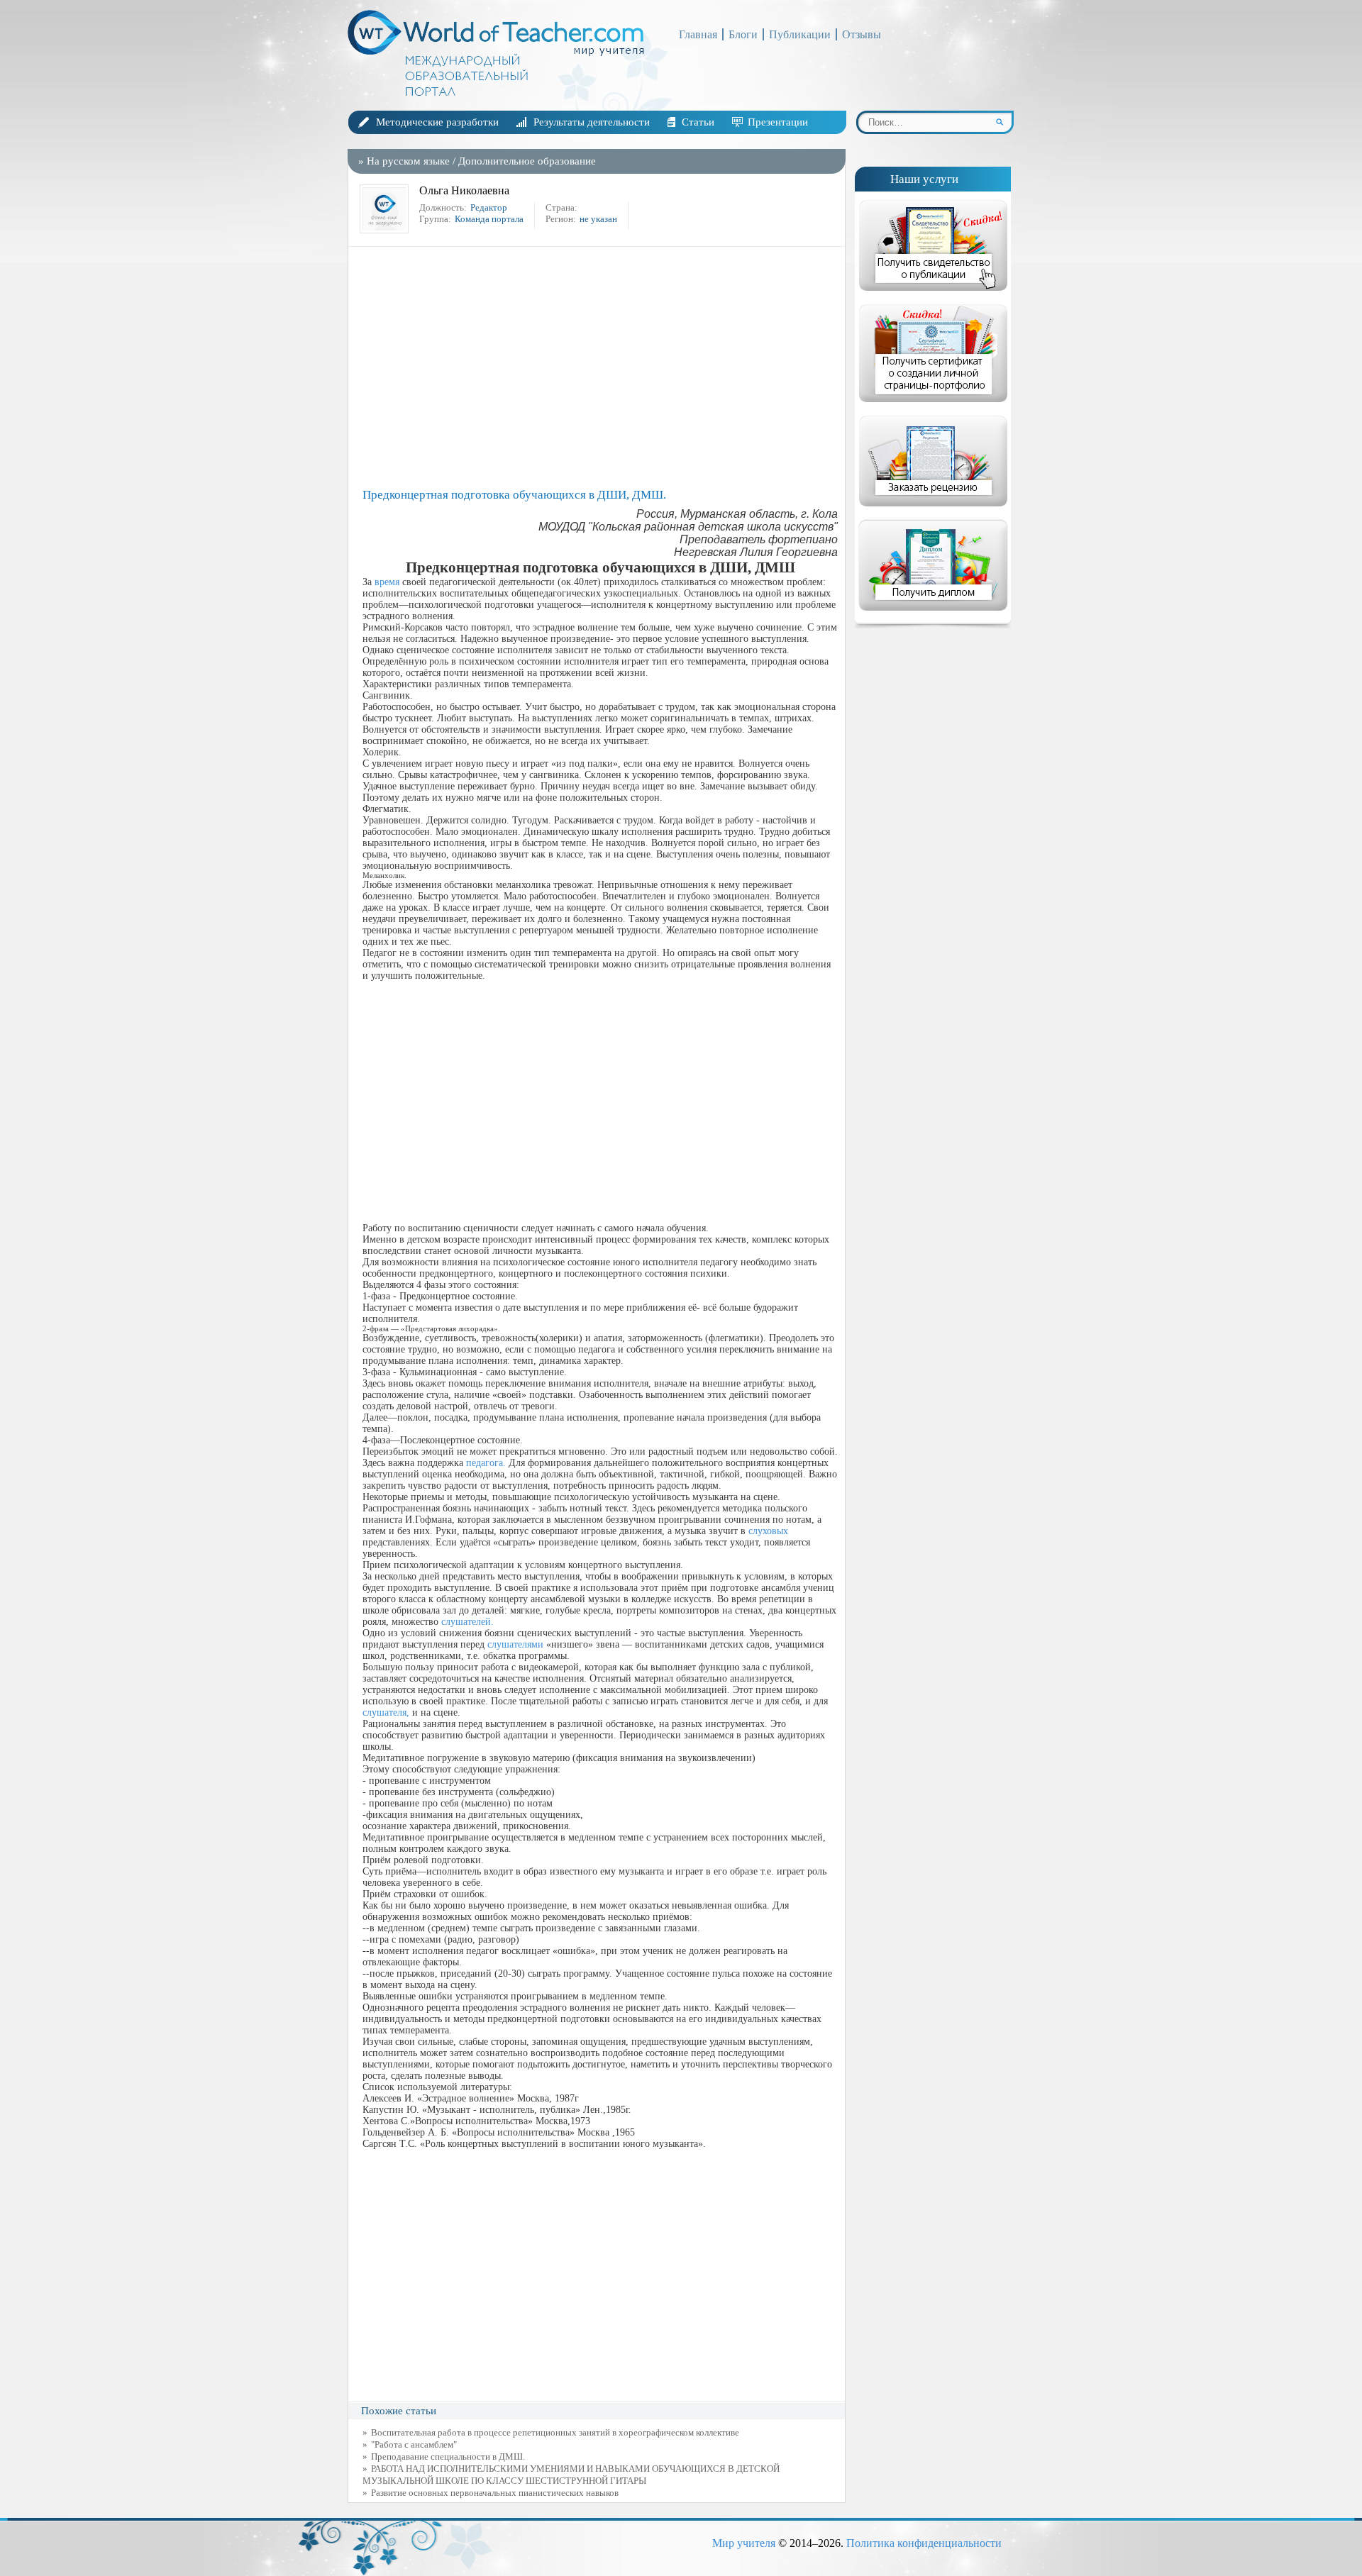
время (387, 582)
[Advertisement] (600, 367)
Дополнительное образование (527, 161)
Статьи (698, 122)
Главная (698, 34)
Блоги (743, 34)
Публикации (800, 34)
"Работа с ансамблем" (414, 2444)
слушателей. (467, 1622)
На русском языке (408, 161)
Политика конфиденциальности (924, 2543)
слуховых (768, 1531)
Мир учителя (744, 2543)
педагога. (486, 1463)
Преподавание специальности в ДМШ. (448, 2456)
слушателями (515, 1644)
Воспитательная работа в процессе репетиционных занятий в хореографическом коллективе (555, 2432)
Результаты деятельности (592, 122)
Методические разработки (437, 122)
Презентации (778, 122)
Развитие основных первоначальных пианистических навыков (495, 2493)
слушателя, (386, 1712)
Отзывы (862, 34)
